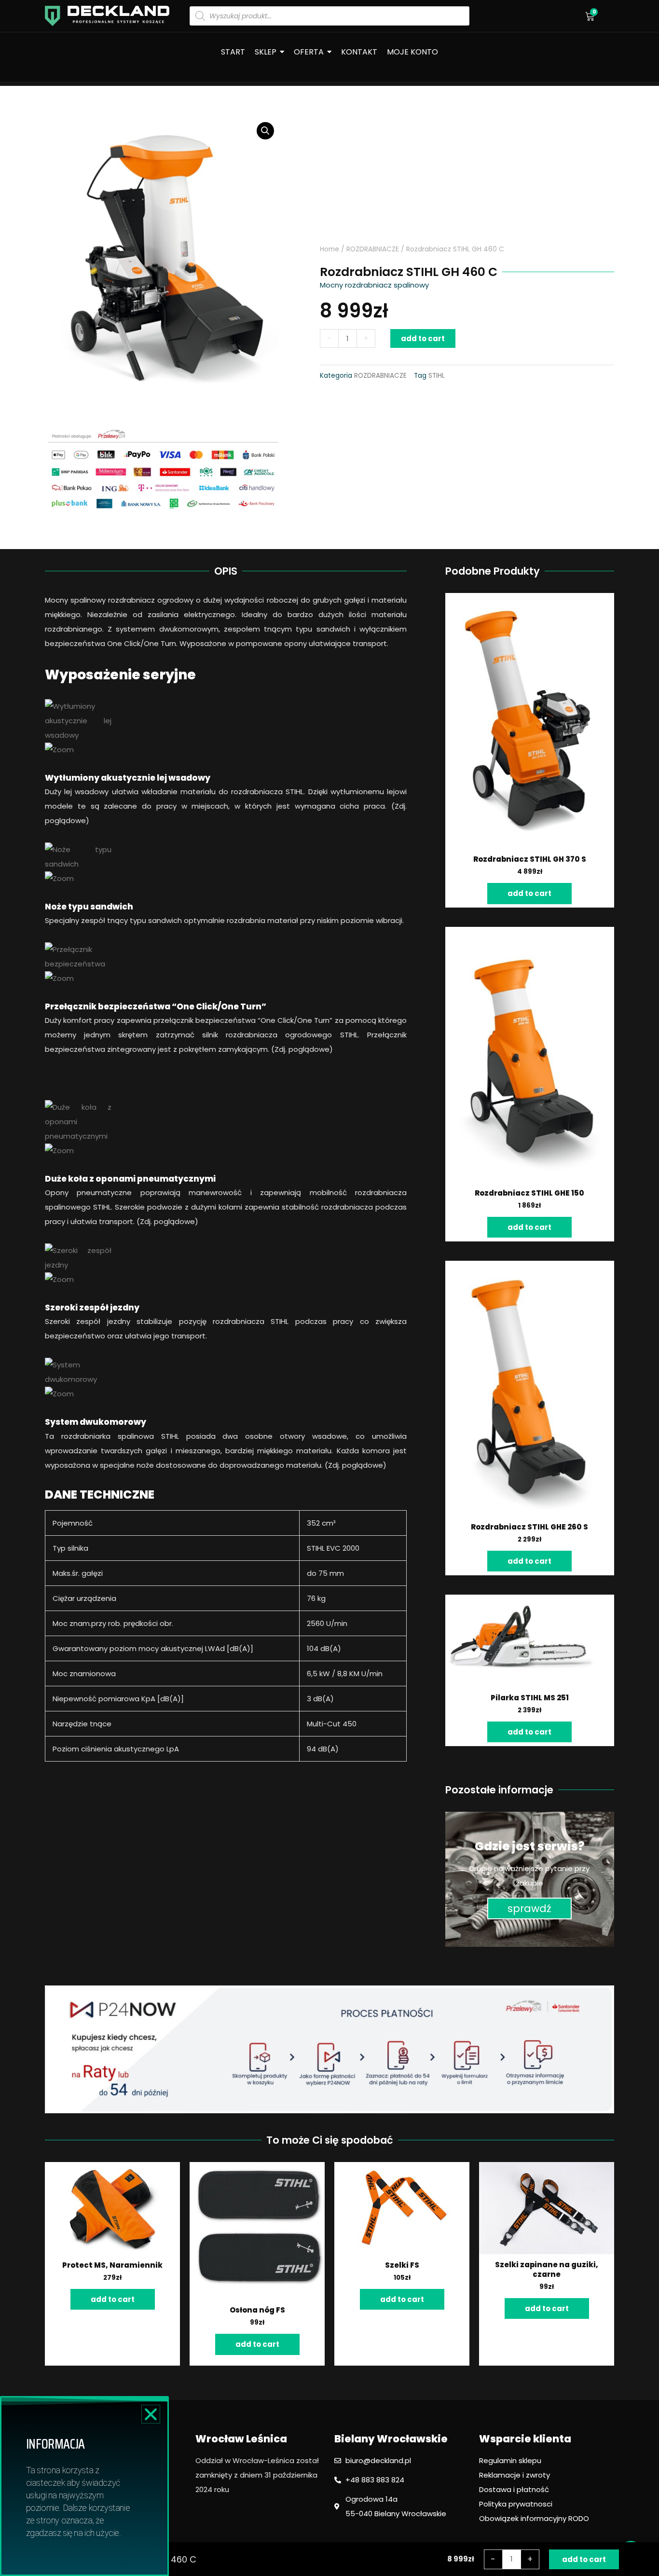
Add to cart (423, 338)
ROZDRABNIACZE (373, 249)
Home (329, 249)
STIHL (437, 376)
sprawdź (529, 1908)
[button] (151, 2414)
